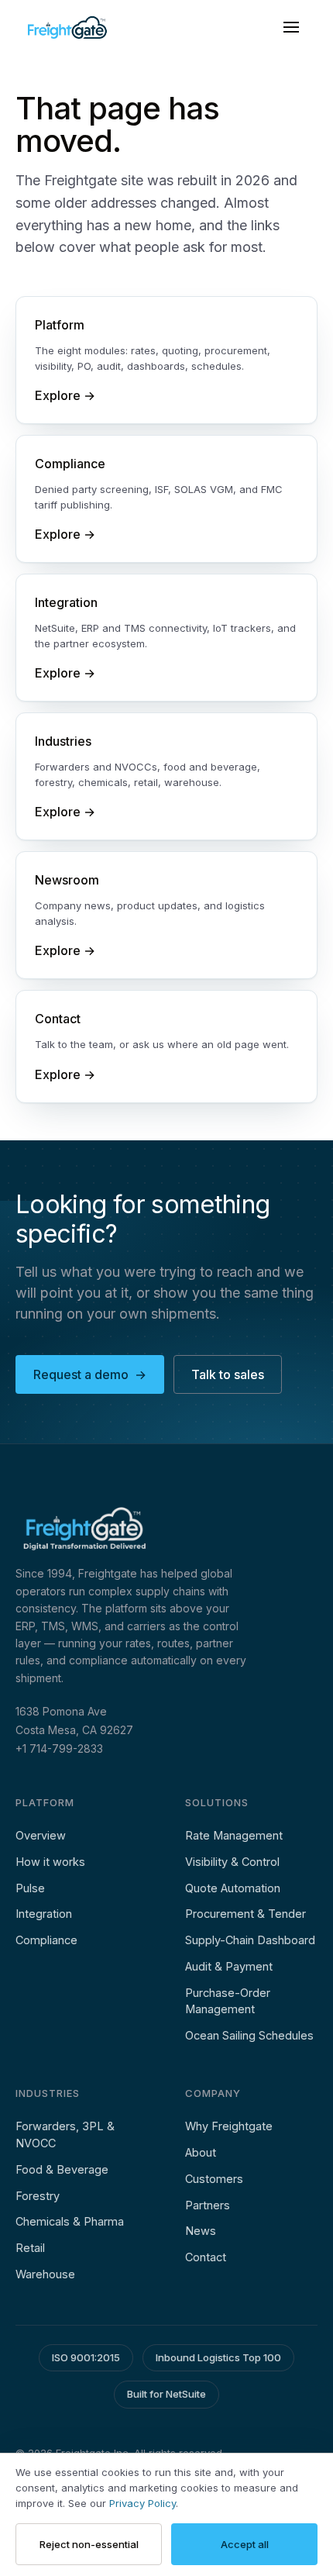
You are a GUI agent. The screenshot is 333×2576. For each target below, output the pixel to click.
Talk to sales (228, 1374)
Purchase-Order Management (228, 2001)
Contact (206, 2257)
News (201, 2231)
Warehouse (45, 2274)
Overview (41, 1835)
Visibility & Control (232, 1862)
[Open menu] (291, 27)
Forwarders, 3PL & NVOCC (65, 2135)
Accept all (245, 2544)
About (201, 2152)
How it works (50, 1862)
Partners (208, 2205)
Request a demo (90, 1374)
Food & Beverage (62, 2169)
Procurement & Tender (245, 1914)
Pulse (30, 1888)
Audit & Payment (229, 1966)
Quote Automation (233, 1888)
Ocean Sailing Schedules (249, 2035)
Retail (30, 2248)
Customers (214, 2179)
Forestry (38, 2196)
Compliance (46, 1940)
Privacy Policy (142, 2503)
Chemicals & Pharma (70, 2221)
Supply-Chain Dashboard (250, 1940)
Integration (44, 1914)
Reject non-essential (89, 2544)
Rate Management (234, 1835)
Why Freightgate (229, 2126)
